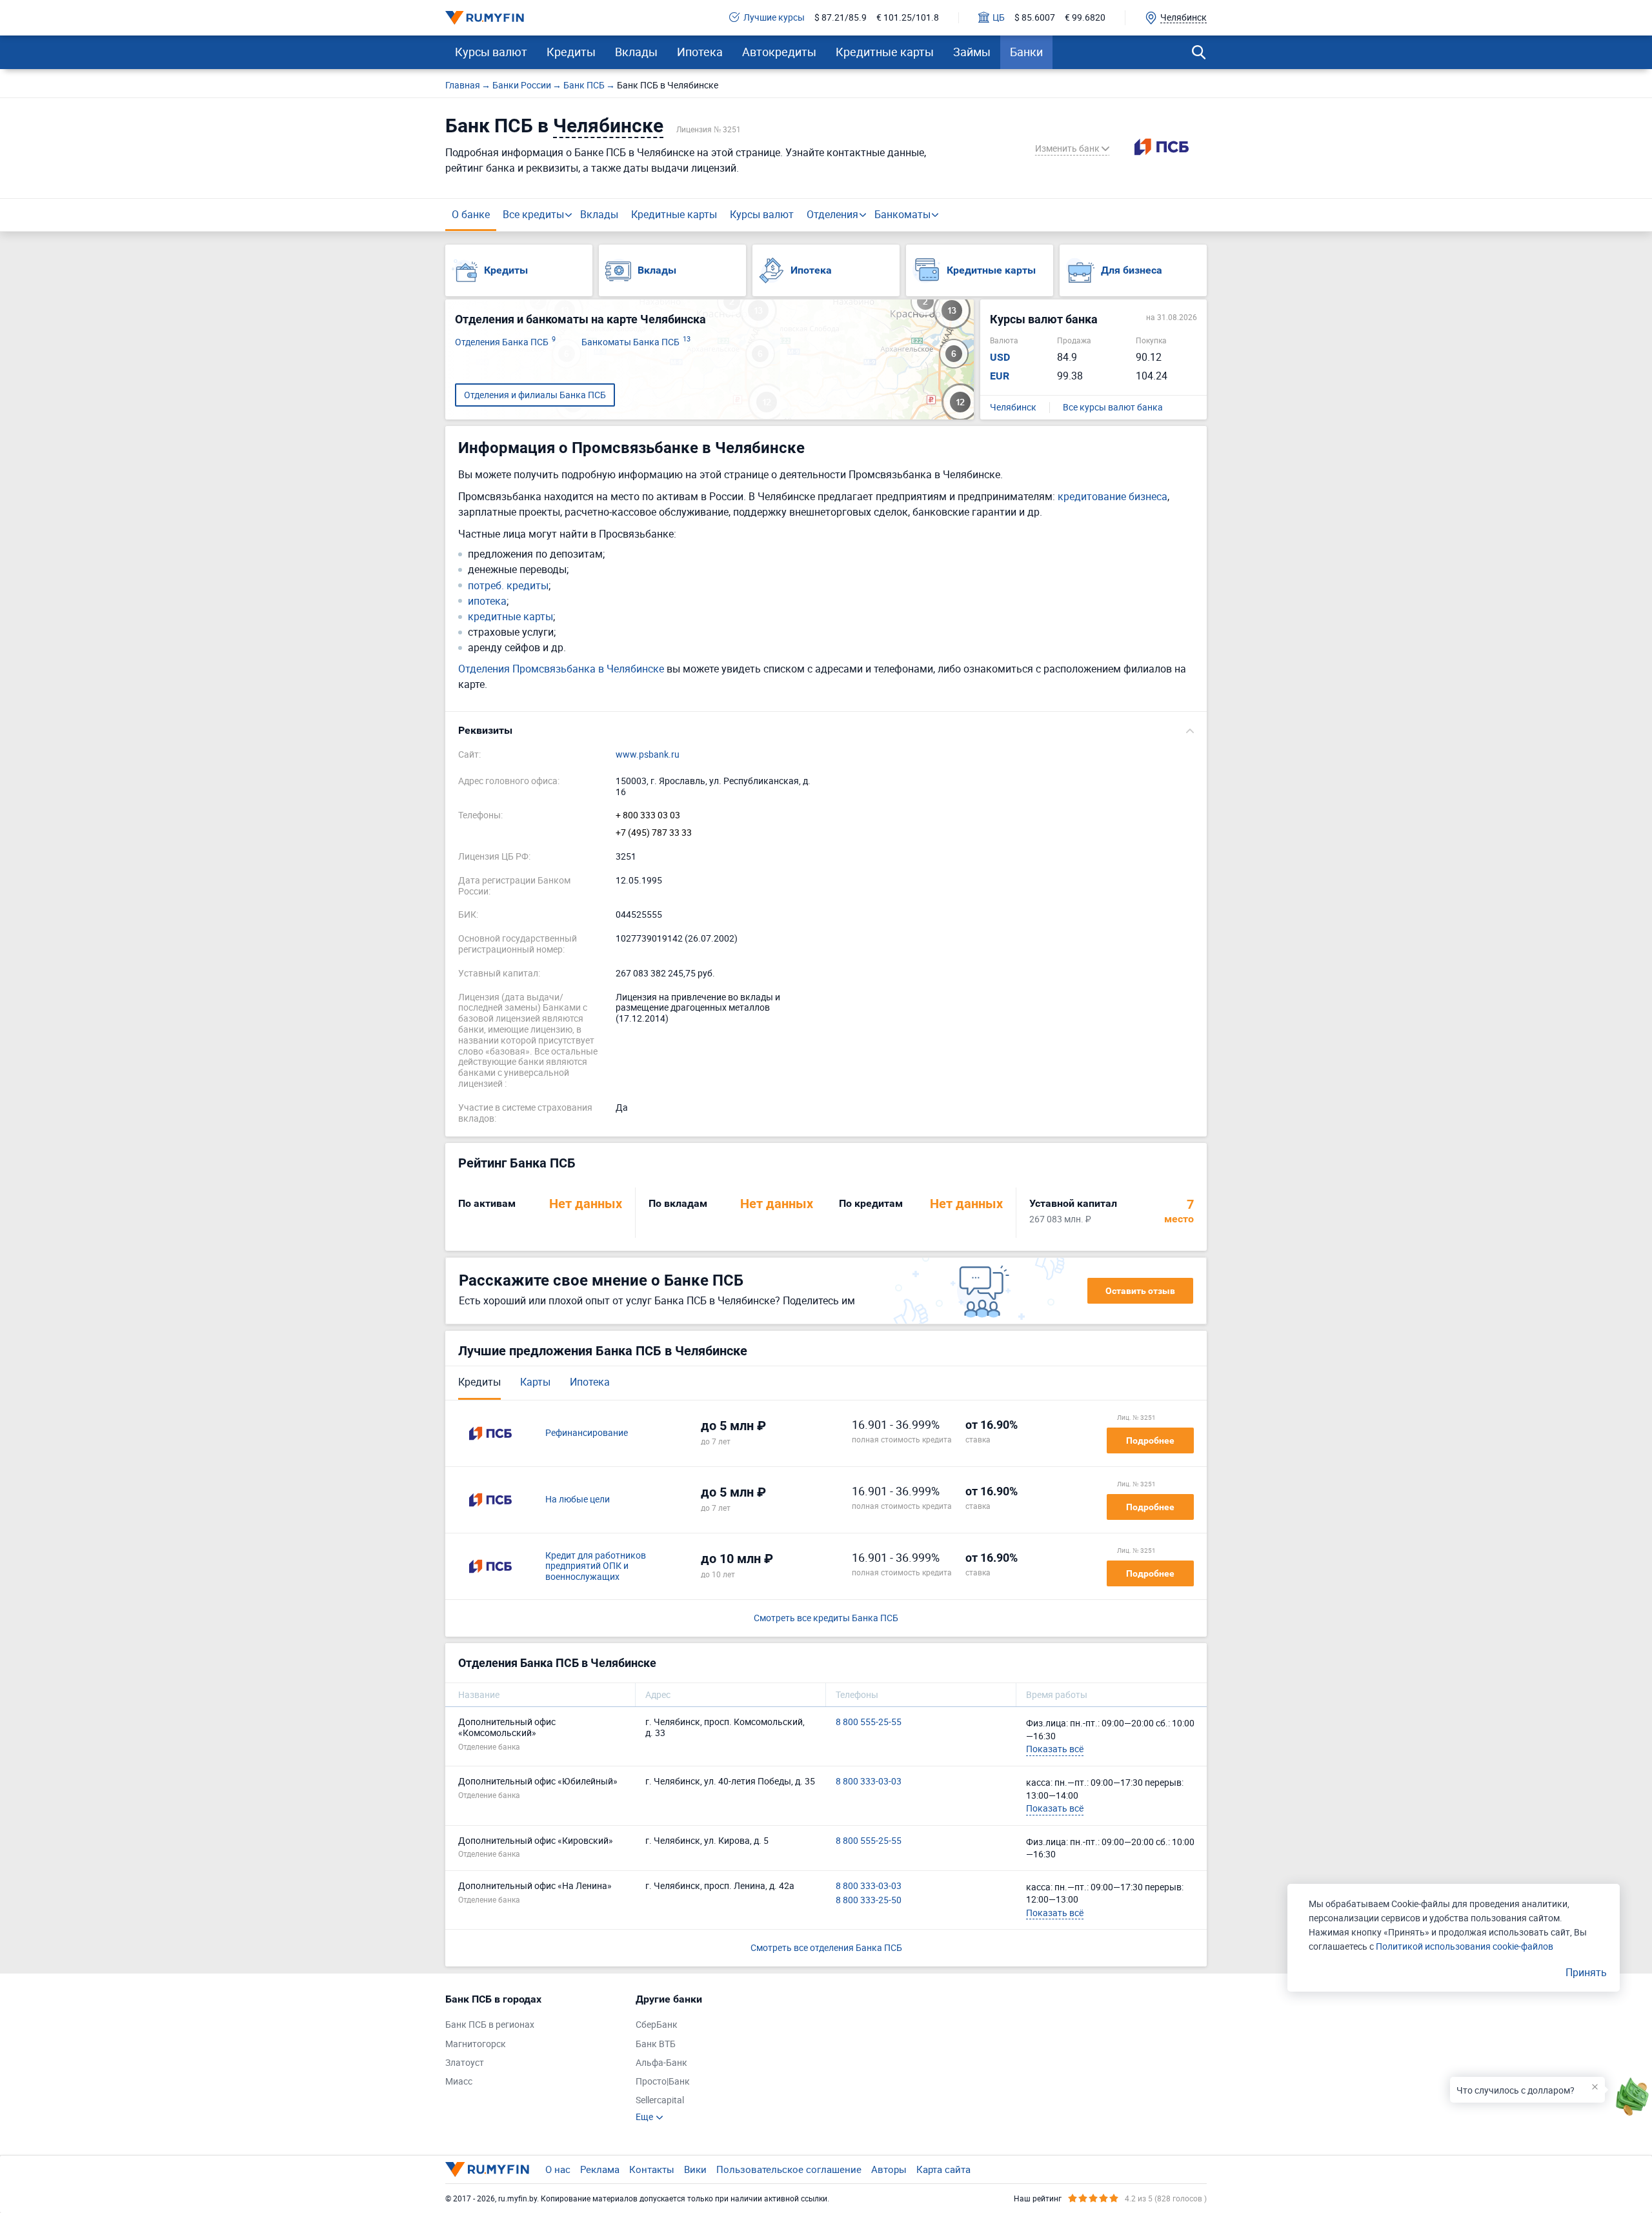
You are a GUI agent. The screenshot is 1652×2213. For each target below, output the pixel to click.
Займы (972, 52)
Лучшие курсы (774, 18)
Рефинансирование (587, 1433)
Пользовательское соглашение (789, 2169)
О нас (558, 2169)
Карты (535, 1382)
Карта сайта (943, 2169)
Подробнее (1150, 1440)
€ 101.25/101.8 (908, 18)
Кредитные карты (885, 52)
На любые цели (578, 1500)
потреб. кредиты (508, 586)
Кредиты (571, 52)
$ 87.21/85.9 (841, 18)
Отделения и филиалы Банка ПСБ (535, 395)
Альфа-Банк (661, 2063)
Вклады (636, 52)
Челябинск (1013, 408)
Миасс (459, 2082)
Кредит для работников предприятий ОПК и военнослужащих (596, 1566)
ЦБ (999, 18)
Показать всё (1055, 1749)
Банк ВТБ (656, 2044)
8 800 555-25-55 (869, 1722)
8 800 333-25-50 (869, 1900)
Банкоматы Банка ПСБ (636, 342)
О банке (471, 214)
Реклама (600, 2169)
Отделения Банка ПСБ (505, 342)
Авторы (889, 2169)
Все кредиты (533, 214)
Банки (1026, 52)
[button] (826, 731)
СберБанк (657, 2025)
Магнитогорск (476, 2044)
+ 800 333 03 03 (648, 815)
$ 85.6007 (1035, 18)
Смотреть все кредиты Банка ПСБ (826, 1618)
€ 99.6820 (1085, 18)
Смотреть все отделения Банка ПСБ (826, 1947)
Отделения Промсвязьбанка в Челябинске (561, 669)
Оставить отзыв (1140, 1291)
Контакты (652, 2169)
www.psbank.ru (648, 755)
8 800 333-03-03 (869, 1782)
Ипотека (700, 52)
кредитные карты (510, 617)
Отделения (832, 214)
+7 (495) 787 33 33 (654, 833)
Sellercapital (660, 2100)
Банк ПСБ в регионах (490, 2025)
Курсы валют (491, 52)
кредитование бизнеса (1113, 496)
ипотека (487, 601)
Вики (695, 2169)
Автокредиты (779, 52)
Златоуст (465, 2063)
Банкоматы (902, 214)
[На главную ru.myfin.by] (487, 2169)
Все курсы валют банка (1113, 408)
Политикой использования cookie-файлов (1465, 1946)
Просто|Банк (663, 2082)
